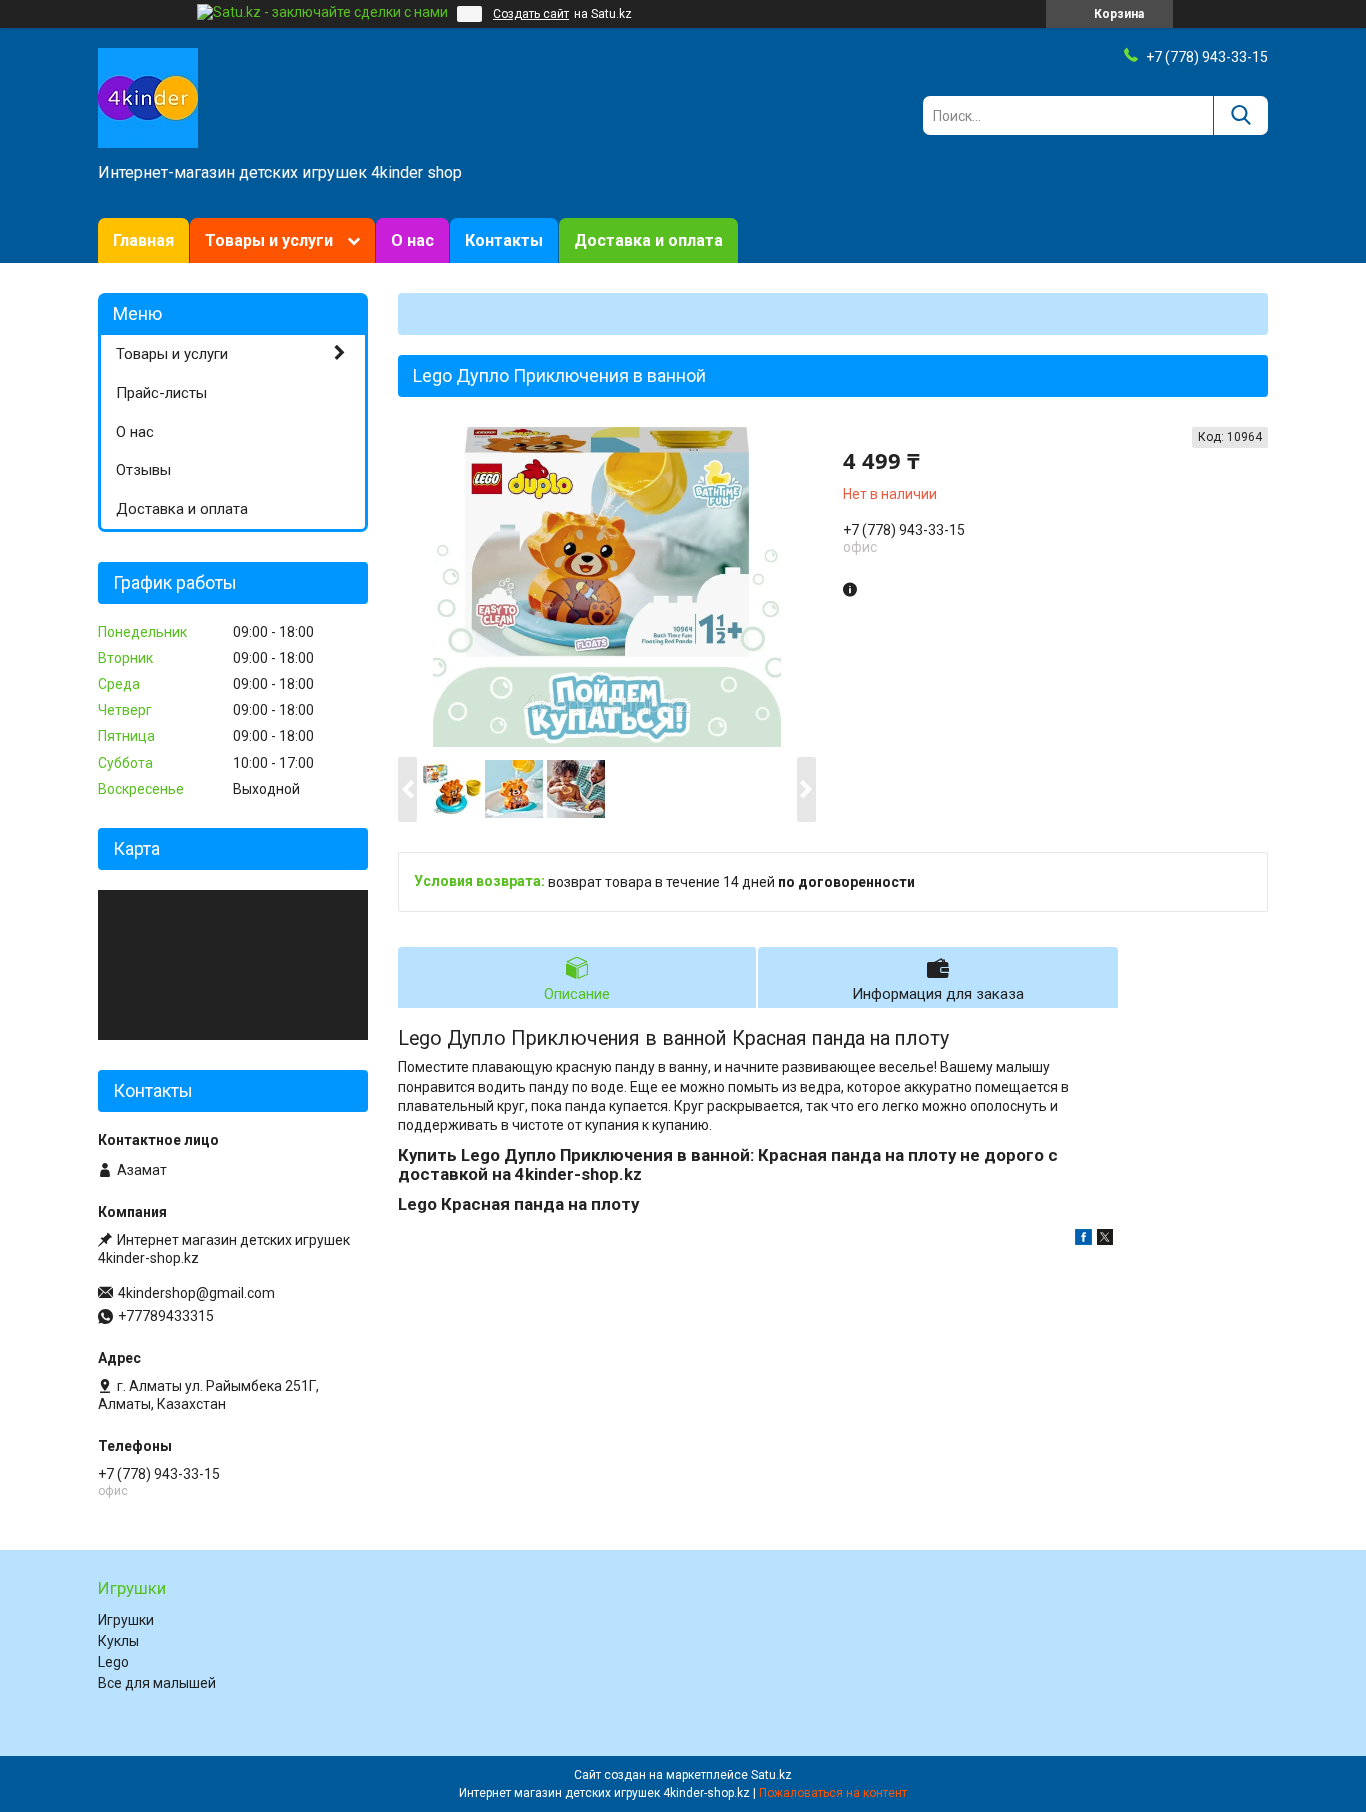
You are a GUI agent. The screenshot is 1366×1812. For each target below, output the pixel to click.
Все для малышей (157, 1683)
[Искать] (1240, 115)
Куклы (118, 1641)
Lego (113, 1662)
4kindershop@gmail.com (196, 1293)
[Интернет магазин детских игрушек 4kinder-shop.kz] (148, 97)
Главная (143, 240)
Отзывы (143, 470)
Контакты (504, 240)
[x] (1105, 1240)
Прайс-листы (161, 393)
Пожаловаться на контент (833, 1793)
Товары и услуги (269, 240)
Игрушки (126, 1620)
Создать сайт (531, 14)
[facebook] (1083, 1240)
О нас (412, 240)
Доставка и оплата (648, 240)
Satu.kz (771, 1775)
